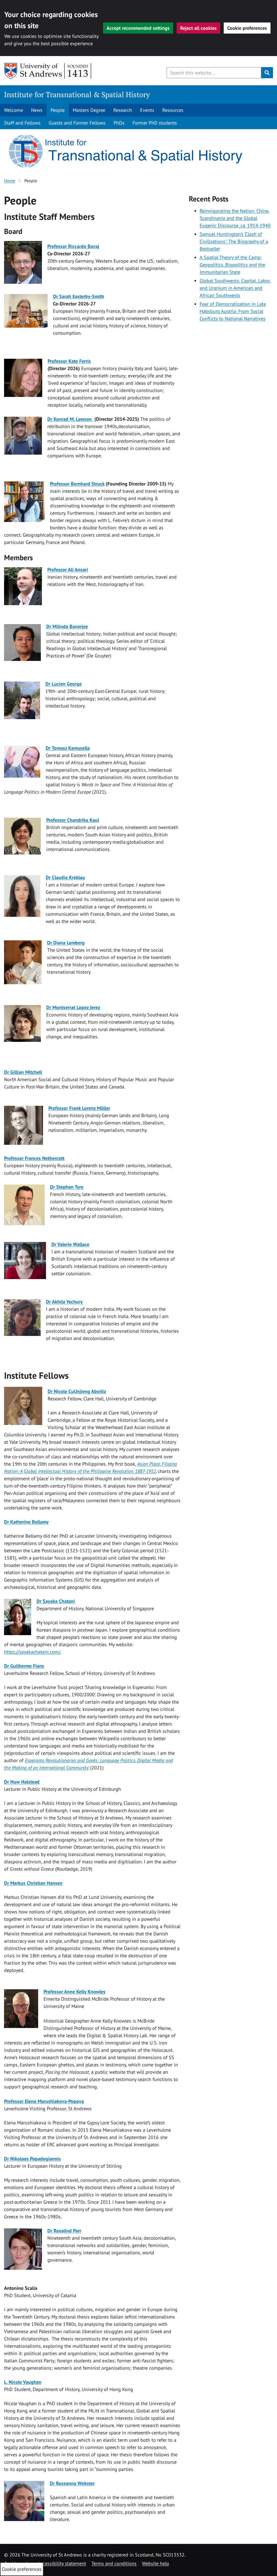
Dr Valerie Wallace (70, 1244)
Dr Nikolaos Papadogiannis (32, 2159)
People (58, 110)
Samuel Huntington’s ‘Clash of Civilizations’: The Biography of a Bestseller (234, 241)
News (37, 110)
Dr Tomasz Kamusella (68, 748)
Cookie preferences (247, 28)
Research (123, 110)
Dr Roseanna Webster (72, 2483)
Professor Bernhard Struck (77, 484)
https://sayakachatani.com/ (32, 1652)
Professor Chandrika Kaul (73, 820)
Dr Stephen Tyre (67, 1187)
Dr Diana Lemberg (66, 943)
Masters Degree (89, 110)
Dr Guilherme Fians (24, 1666)
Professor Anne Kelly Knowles (75, 1992)
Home (10, 181)
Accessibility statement (62, 2563)
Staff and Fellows (22, 123)
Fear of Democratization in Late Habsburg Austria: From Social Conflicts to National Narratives (233, 311)
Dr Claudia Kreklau (65, 877)
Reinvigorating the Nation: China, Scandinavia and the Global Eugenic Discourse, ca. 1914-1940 (235, 218)
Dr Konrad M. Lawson (70, 419)
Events (147, 110)
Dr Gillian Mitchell (23, 1072)
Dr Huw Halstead (22, 1782)
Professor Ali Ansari (68, 570)
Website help (156, 2563)
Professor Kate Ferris (69, 361)
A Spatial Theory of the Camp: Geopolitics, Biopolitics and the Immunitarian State (232, 265)
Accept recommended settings (138, 28)
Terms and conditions (114, 2563)
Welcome (14, 110)
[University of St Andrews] (48, 71)
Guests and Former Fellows (77, 123)
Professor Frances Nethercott (34, 1158)
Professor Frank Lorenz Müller (79, 1108)
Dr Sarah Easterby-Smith (79, 296)
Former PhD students (155, 123)
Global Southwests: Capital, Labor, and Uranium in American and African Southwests (235, 288)
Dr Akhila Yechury (64, 1302)
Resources (173, 110)
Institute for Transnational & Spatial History (77, 94)
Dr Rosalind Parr (64, 2231)
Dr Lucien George (64, 684)
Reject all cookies (198, 28)
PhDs (119, 123)
